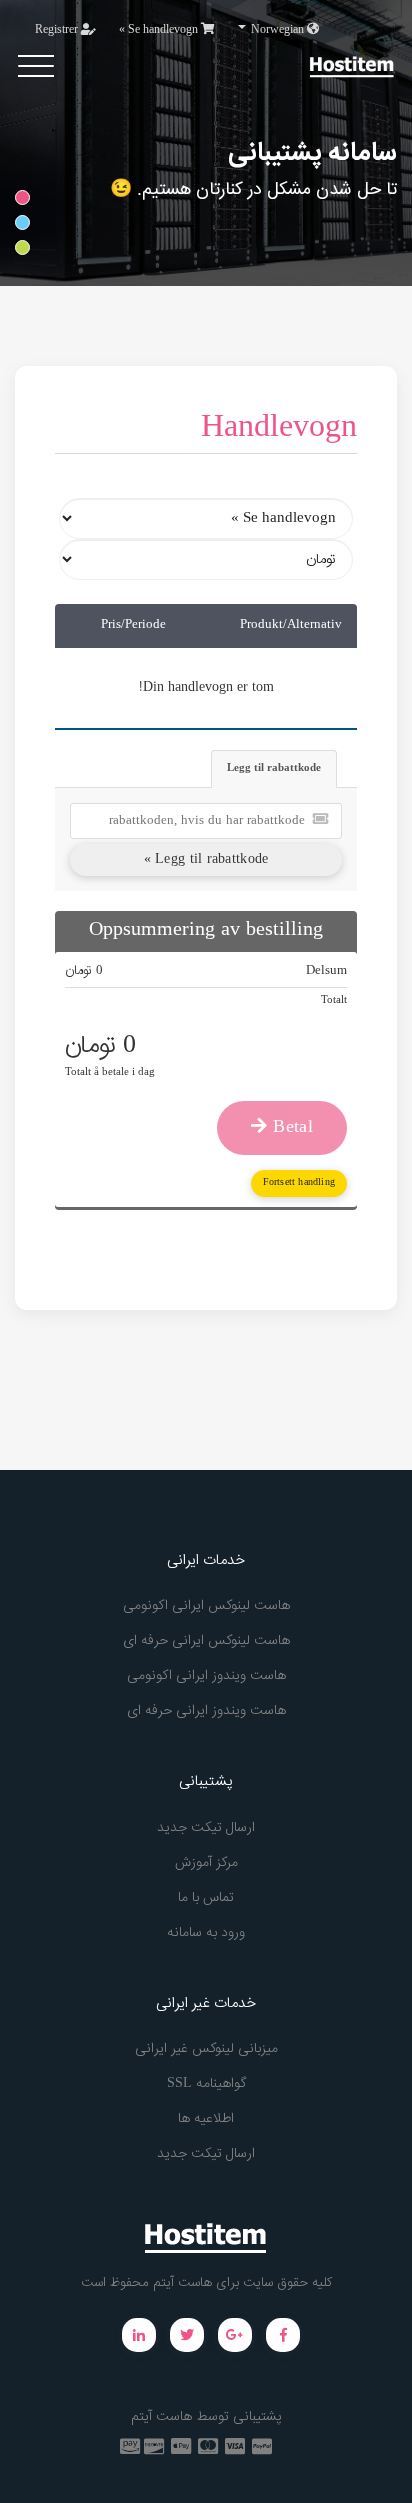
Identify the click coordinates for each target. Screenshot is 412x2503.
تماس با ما (206, 1898)
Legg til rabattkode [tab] (274, 768)
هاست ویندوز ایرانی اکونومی (206, 1676)
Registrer (58, 30)
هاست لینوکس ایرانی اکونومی (206, 1606)
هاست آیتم (161, 2417)
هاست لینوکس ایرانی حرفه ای (206, 1641)
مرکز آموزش (206, 1863)
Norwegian (277, 30)
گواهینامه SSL (206, 2084)
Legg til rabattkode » (206, 860)
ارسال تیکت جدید (206, 1828)
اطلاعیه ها (206, 2119)
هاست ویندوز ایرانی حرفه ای (206, 1711)
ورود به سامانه (206, 1933)
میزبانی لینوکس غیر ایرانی (206, 2049)
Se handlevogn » (160, 30)
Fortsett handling (299, 1182)
